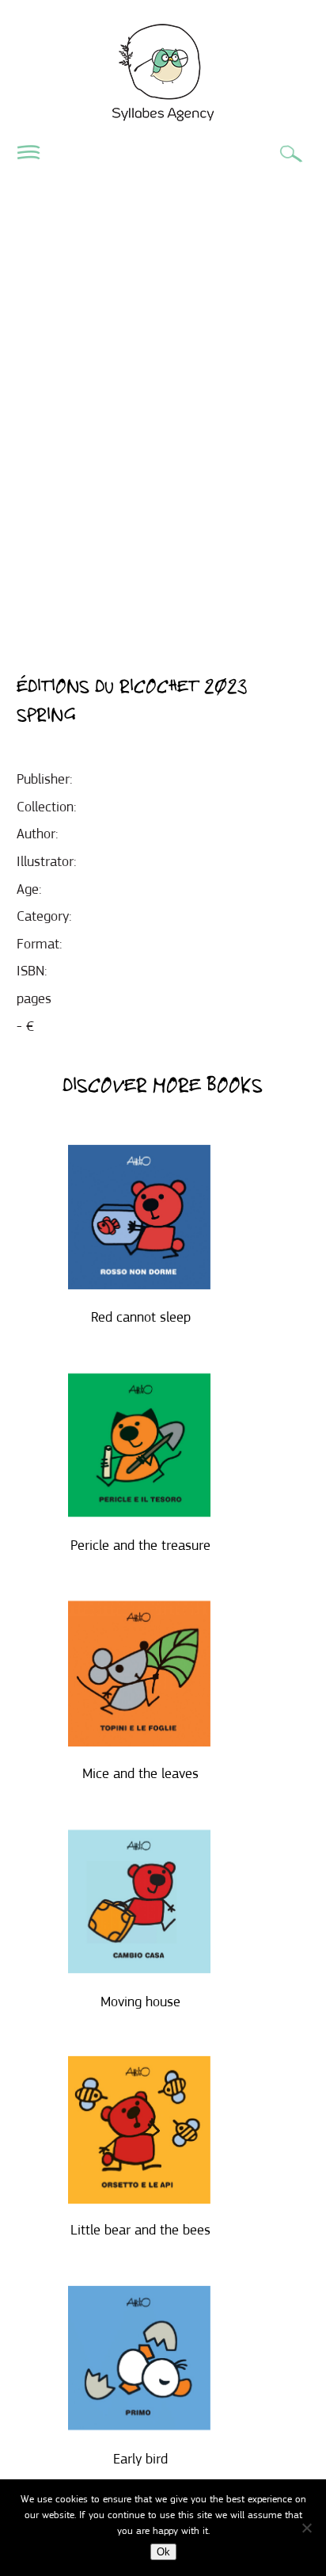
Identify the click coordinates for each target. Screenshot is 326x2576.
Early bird (140, 2459)
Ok (163, 2552)
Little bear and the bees (140, 2230)
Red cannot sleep (141, 1317)
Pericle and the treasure (140, 1545)
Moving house (140, 2002)
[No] (306, 2528)
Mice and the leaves (140, 1773)
